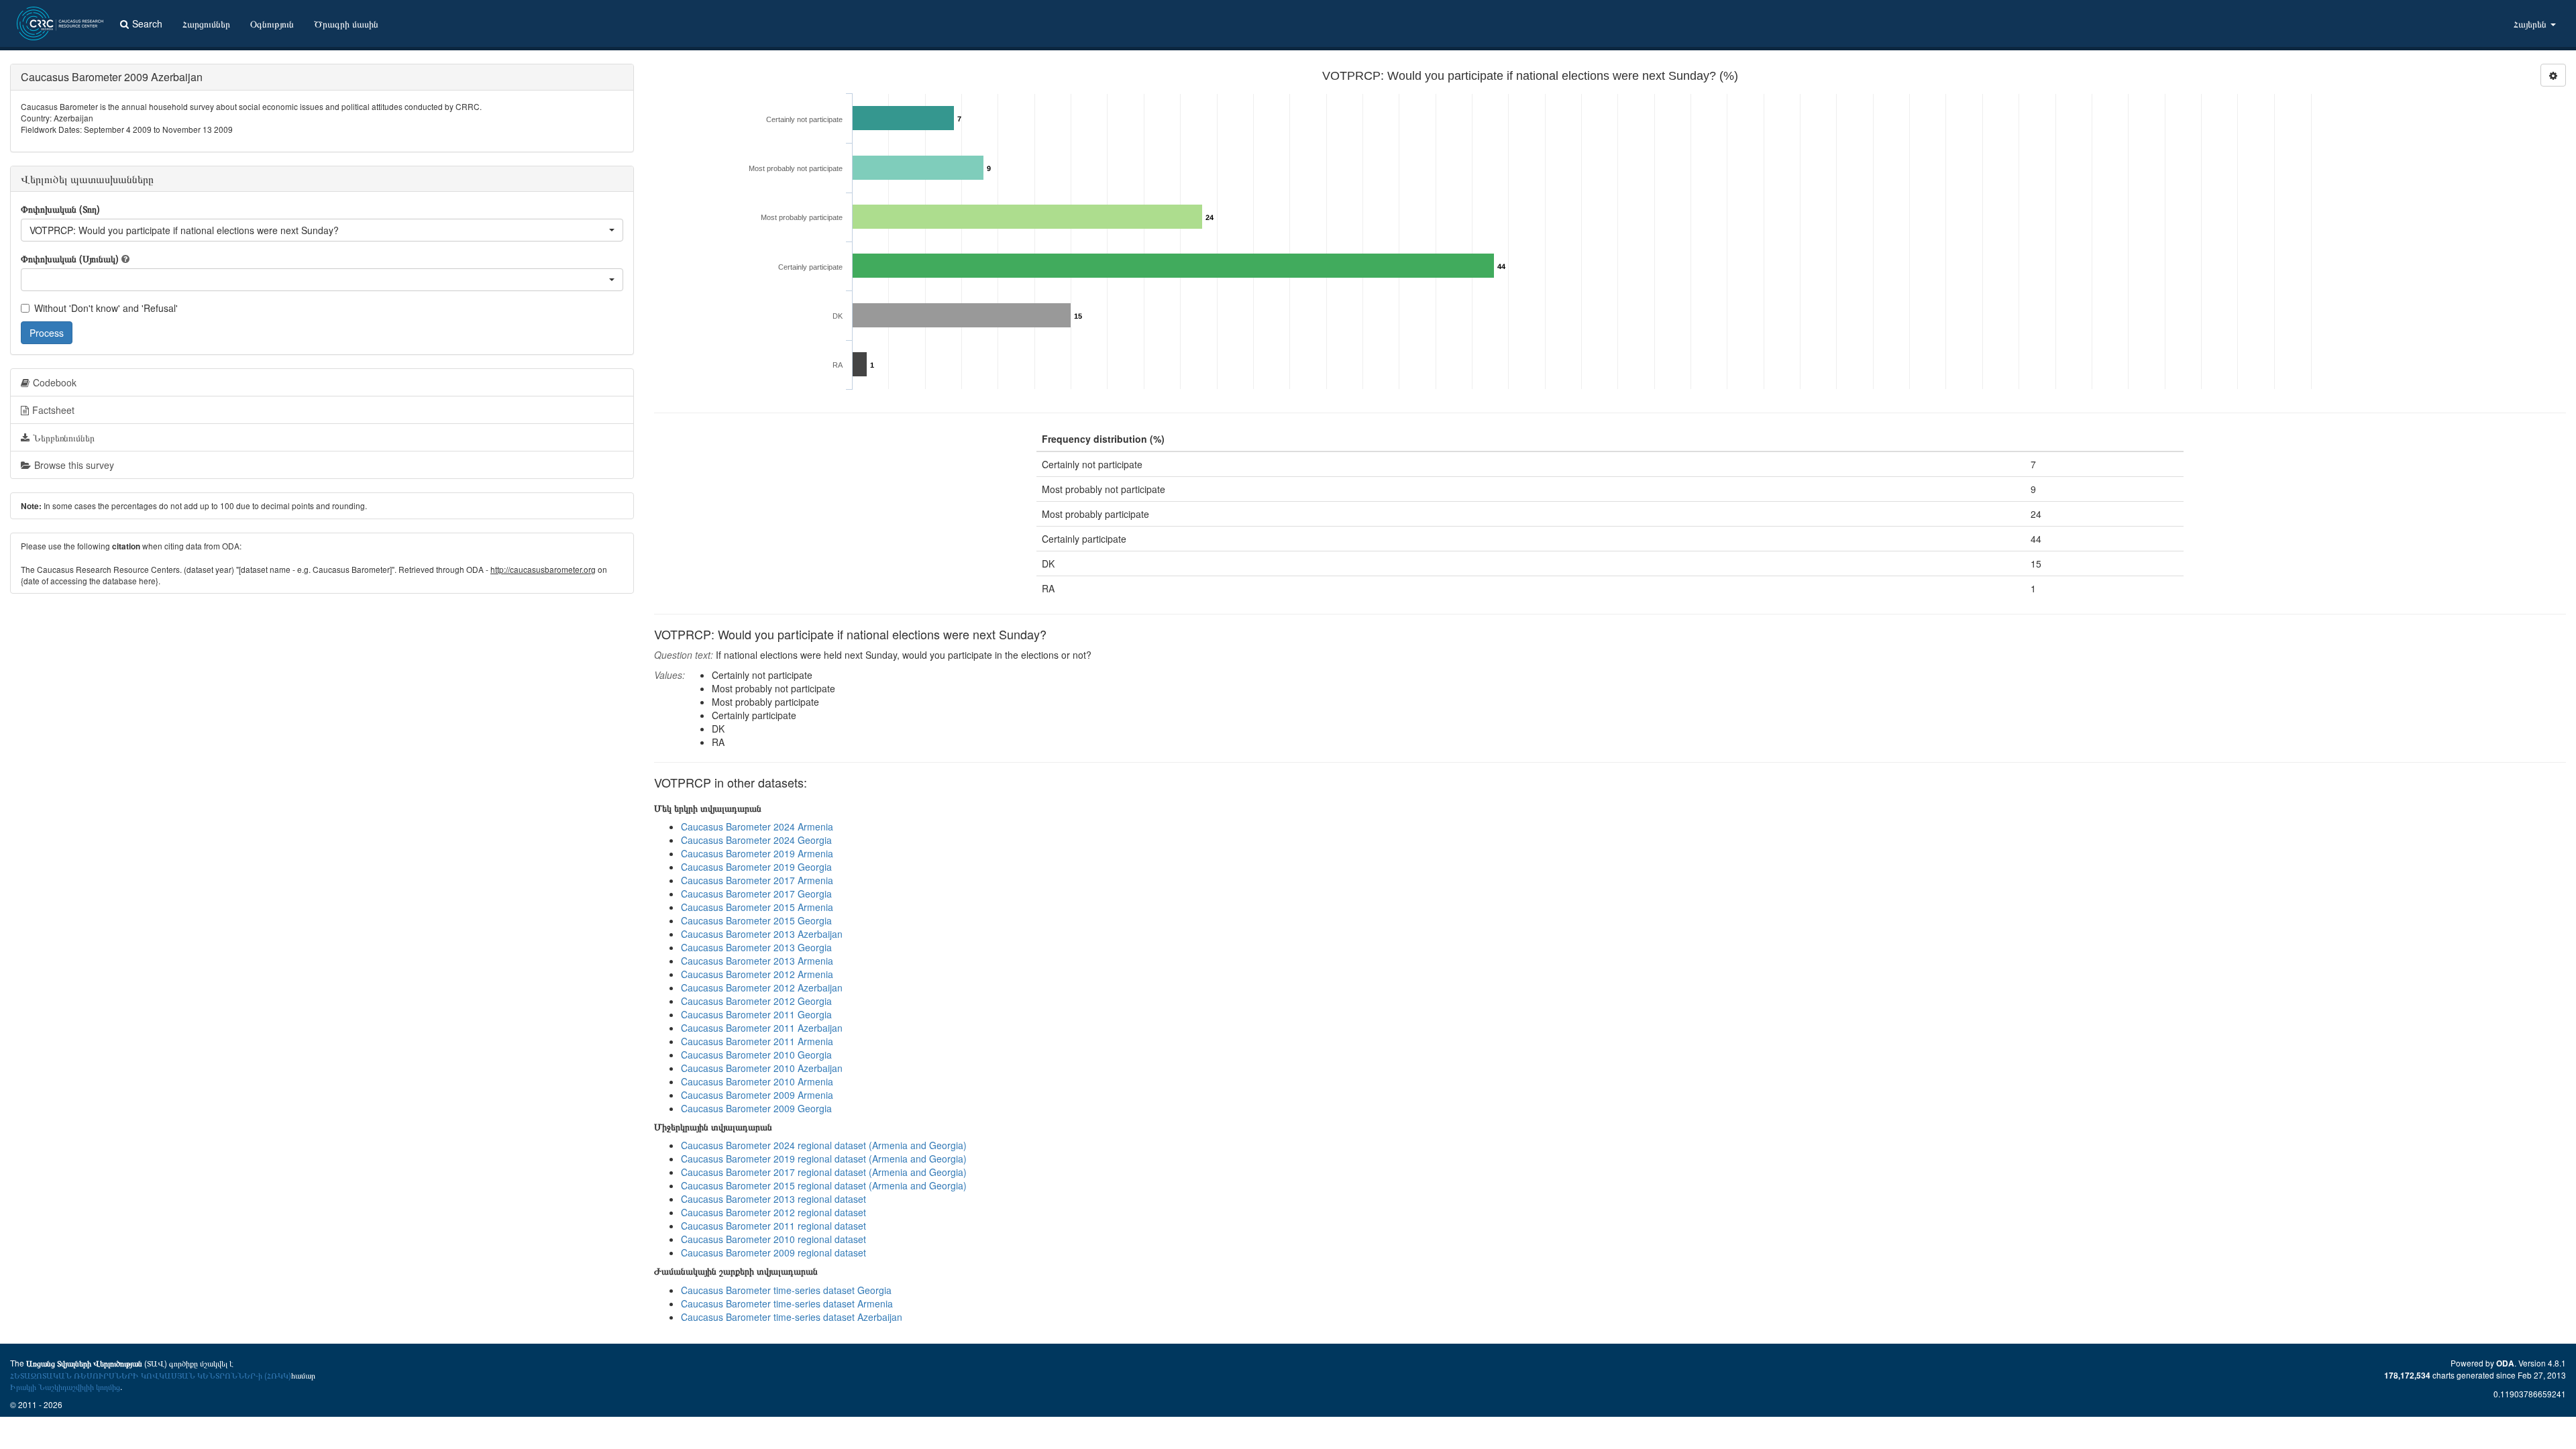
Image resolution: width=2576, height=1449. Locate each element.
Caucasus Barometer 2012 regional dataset (773, 1212)
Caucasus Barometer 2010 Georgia (756, 1055)
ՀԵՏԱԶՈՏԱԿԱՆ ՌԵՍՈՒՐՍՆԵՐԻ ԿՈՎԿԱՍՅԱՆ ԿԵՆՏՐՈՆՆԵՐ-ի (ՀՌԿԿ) (151, 1375)
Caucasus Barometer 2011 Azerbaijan (762, 1028)
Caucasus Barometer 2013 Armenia (757, 961)
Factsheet (53, 410)
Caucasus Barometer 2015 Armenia (757, 907)
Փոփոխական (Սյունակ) (70, 258)
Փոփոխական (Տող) (60, 209)
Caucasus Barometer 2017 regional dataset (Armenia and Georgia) (824, 1172)
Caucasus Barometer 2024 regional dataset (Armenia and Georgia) (824, 1145)
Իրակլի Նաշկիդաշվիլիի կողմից (65, 1386)
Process (47, 333)
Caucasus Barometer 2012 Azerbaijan (762, 987)
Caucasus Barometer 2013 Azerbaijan (762, 934)
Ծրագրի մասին (346, 23)
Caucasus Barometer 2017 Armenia (757, 880)
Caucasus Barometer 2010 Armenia (757, 1081)
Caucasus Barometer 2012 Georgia (756, 1001)
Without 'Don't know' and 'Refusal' (106, 308)
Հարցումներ (206, 23)
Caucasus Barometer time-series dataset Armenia (787, 1303)
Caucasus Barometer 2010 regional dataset (773, 1239)
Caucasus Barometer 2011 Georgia (756, 1014)
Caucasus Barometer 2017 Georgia (756, 894)
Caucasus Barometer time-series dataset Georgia (786, 1290)
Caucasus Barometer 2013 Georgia (756, 947)
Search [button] (147, 23)
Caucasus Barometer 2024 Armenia (757, 826)
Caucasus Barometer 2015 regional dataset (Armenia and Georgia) (824, 1185)
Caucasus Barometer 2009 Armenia (757, 1095)
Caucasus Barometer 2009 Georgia (756, 1108)
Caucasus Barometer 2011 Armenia (757, 1041)
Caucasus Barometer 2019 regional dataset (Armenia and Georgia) (824, 1159)
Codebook (55, 382)
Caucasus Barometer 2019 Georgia (756, 867)
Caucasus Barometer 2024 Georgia (756, 840)
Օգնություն (272, 23)
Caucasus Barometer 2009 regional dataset (773, 1252)
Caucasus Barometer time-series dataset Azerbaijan (792, 1317)
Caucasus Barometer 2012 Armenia (757, 974)
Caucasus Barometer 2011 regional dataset (773, 1226)
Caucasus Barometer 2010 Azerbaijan (762, 1068)
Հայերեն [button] (2531, 23)
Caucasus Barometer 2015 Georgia (756, 920)
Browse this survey (74, 465)
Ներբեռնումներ (64, 437)
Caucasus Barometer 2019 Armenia (757, 853)
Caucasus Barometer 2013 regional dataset (773, 1199)
